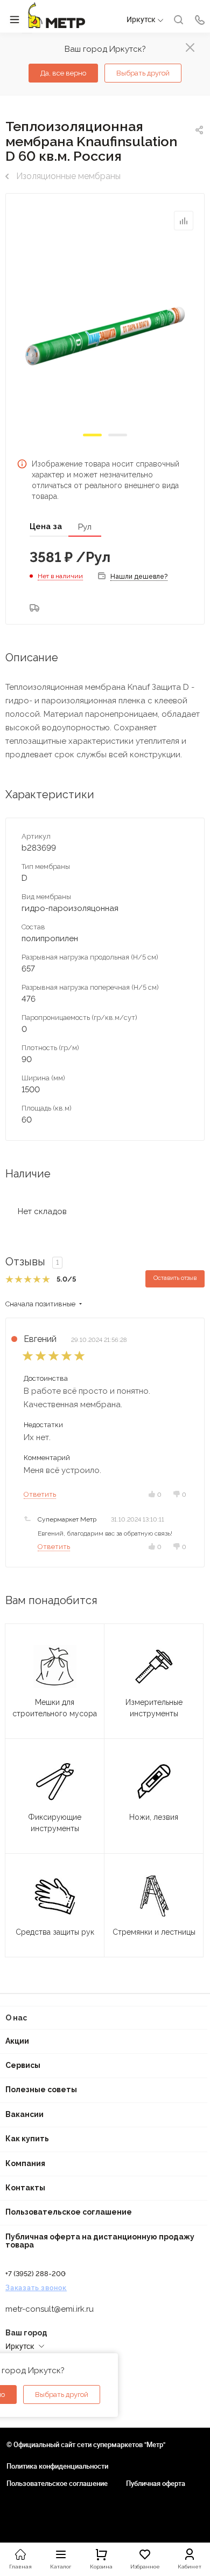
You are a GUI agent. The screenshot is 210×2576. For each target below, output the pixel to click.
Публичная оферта (156, 2483)
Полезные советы (41, 2089)
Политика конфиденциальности (57, 2466)
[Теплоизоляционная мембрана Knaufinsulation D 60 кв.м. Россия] (105, 335)
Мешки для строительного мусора (55, 1708)
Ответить (40, 1494)
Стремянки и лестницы (154, 1932)
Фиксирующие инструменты (55, 1823)
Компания (25, 2163)
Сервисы (23, 2065)
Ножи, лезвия (154, 1817)
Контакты (25, 2188)
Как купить (27, 2139)
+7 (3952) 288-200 (36, 2274)
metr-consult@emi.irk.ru (50, 2309)
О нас (16, 2018)
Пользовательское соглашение (69, 2212)
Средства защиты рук (55, 1932)
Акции (17, 2041)
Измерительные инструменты (154, 1708)
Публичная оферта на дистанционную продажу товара (100, 2241)
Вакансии (24, 2114)
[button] (92, 435)
